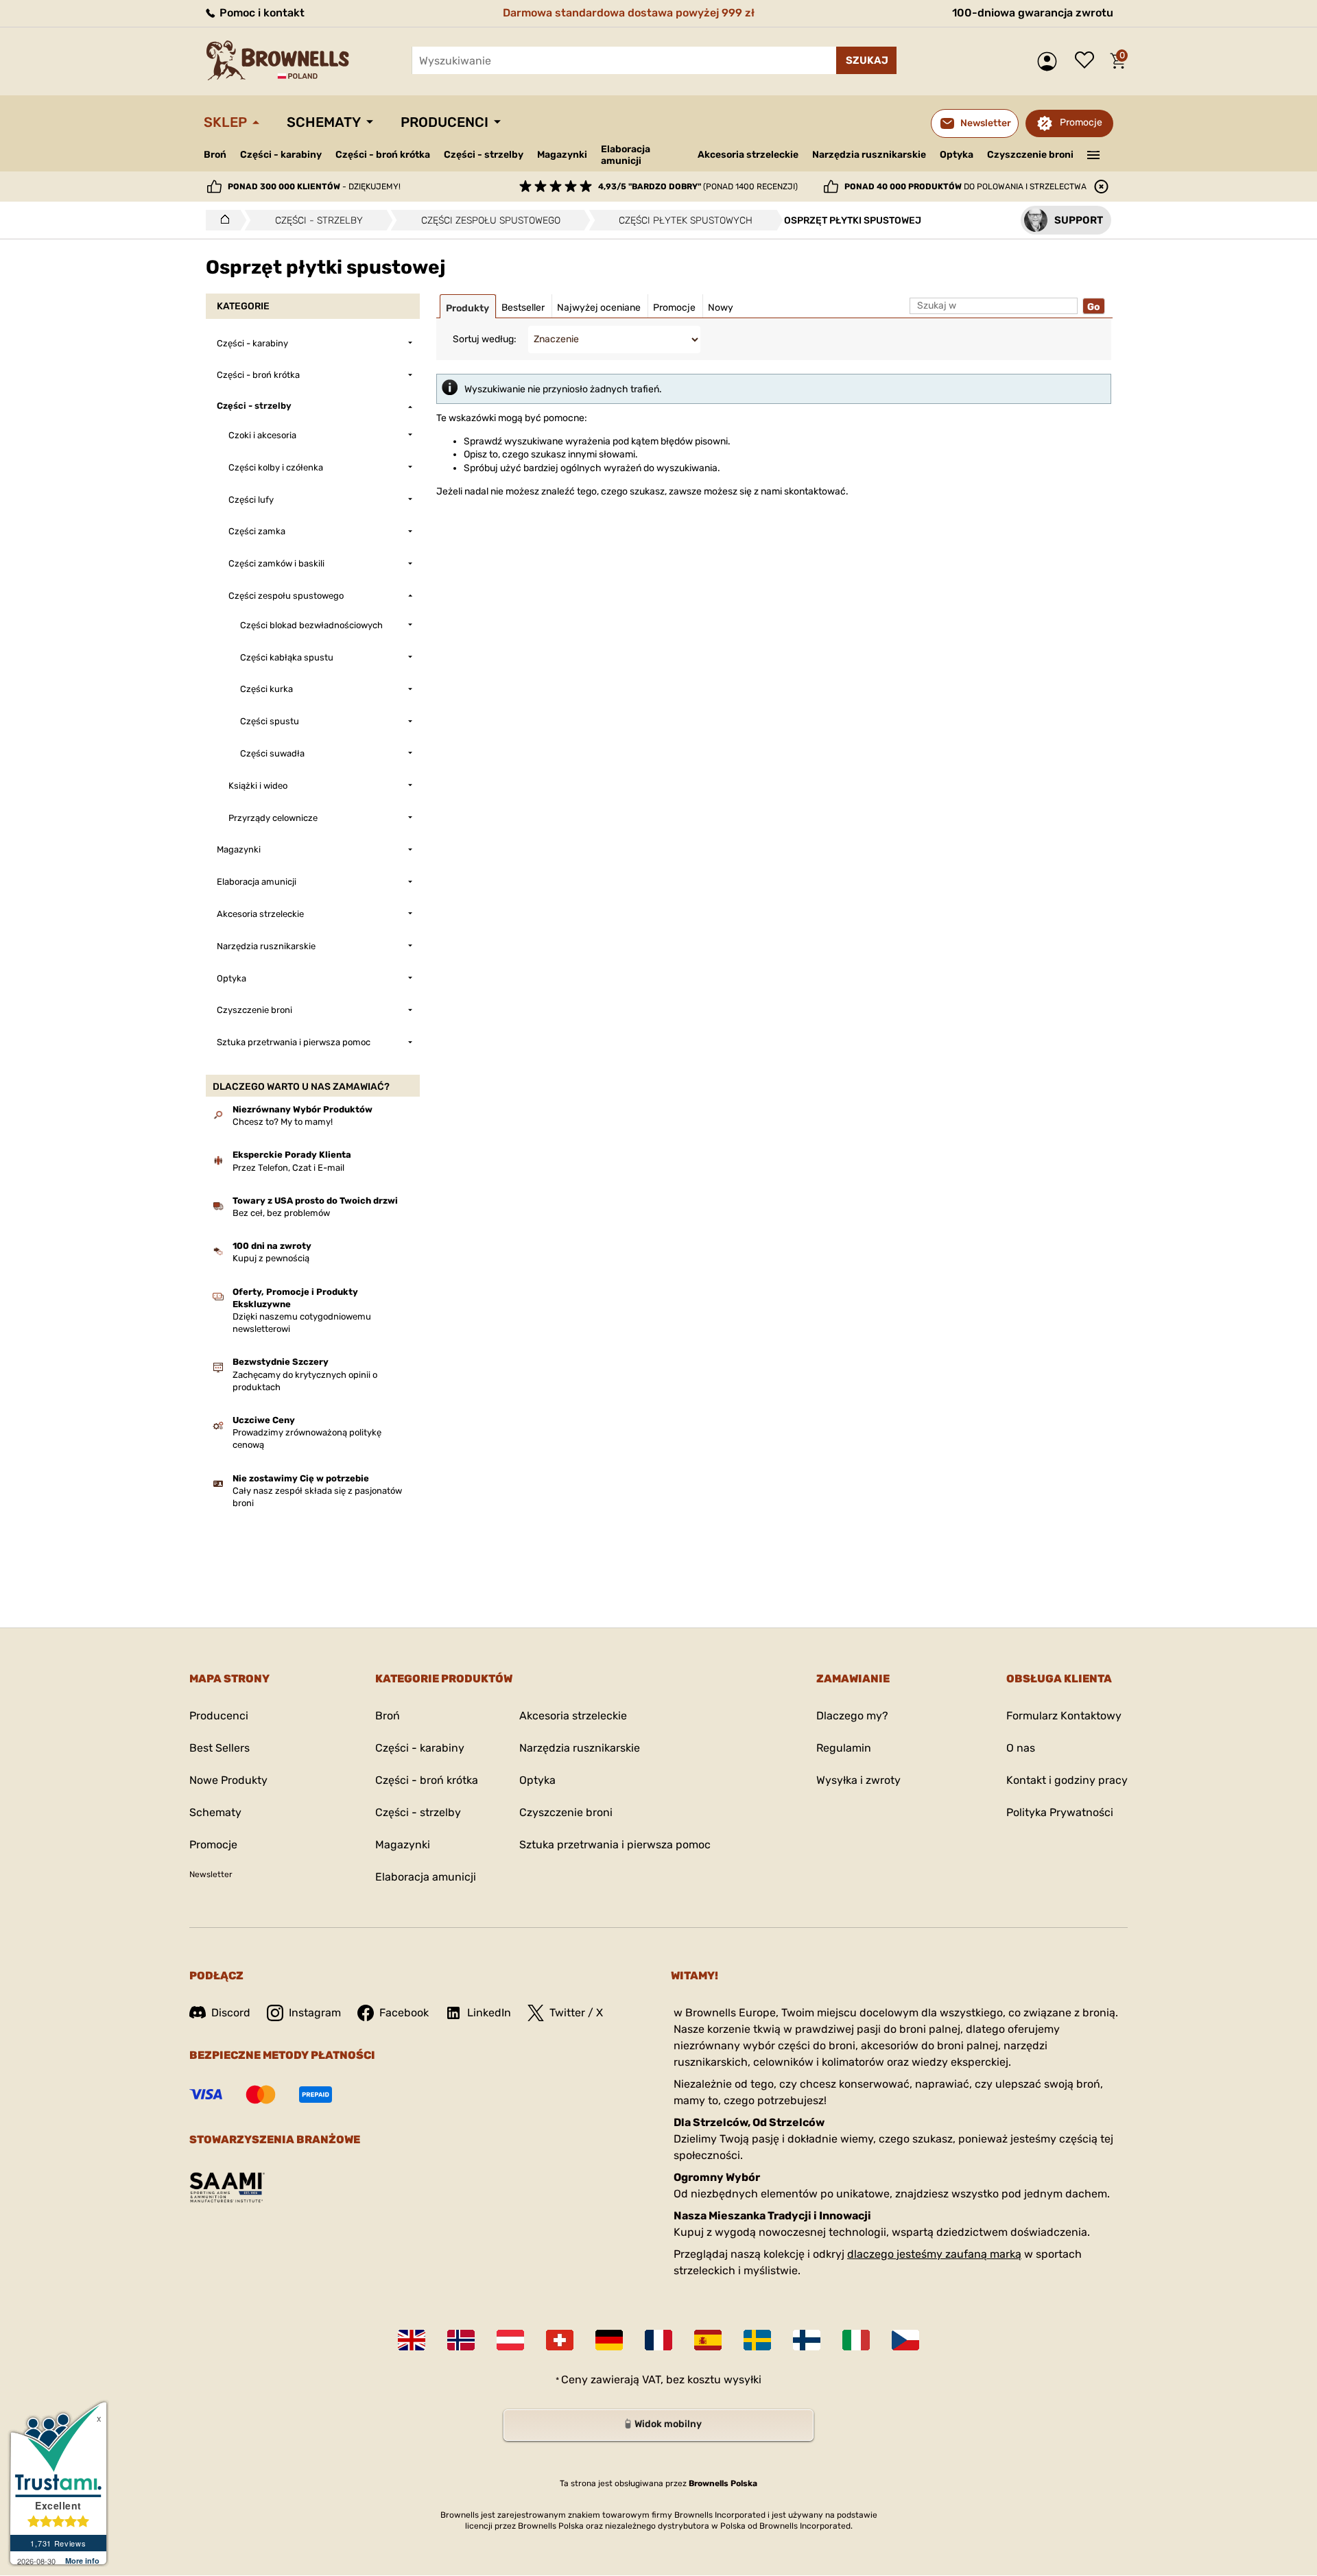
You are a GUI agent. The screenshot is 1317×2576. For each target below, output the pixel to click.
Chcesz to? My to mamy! (283, 1122)
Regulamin (844, 1748)
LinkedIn (489, 2013)
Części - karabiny (281, 155)
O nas (1021, 1748)
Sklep (225, 122)
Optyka (957, 155)
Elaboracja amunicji (626, 155)
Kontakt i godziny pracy (1067, 1780)
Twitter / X (576, 2013)
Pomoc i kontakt (261, 13)
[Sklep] (221, 220)
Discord (231, 2013)
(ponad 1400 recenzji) (698, 187)
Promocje (1081, 122)
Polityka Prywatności (1060, 1812)
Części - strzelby (484, 155)
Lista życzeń (1088, 61)
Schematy (324, 122)
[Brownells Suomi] (807, 2340)
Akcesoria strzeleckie (748, 155)
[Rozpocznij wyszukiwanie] (866, 60)
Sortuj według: (485, 339)
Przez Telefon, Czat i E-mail (288, 1168)
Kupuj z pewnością (271, 1258)
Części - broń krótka (383, 155)
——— (1094, 154)
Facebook (404, 2013)
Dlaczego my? (852, 1716)
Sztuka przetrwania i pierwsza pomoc (615, 1845)
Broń (215, 155)
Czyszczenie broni (1030, 155)
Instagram (315, 2013)
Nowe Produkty (228, 1780)
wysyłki (743, 2380)
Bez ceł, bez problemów (281, 1213)
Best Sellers (219, 1748)
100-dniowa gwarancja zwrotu (1033, 13)
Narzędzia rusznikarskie (869, 155)
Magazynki (562, 155)
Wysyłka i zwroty (858, 1780)
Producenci (444, 122)
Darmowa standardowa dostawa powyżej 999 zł (629, 13)
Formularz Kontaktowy (1064, 1716)
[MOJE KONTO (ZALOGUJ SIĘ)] (1051, 61)
